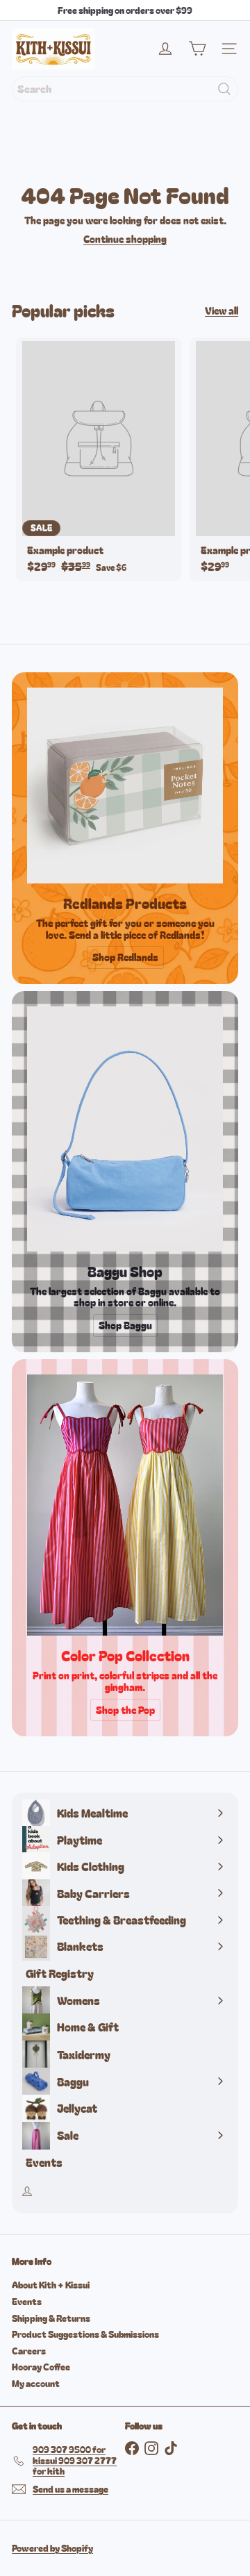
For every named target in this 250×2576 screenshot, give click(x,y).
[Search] (224, 89)
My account (36, 2383)
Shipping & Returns (51, 2318)
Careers (29, 2351)
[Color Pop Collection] (125, 1505)
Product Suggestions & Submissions (85, 2334)
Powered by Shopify (52, 2548)
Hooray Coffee (41, 2367)
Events (27, 2301)
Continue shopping (125, 239)
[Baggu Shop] (125, 1129)
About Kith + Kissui (51, 2285)
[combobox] (125, 89)
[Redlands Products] (125, 786)
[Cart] (197, 49)
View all (222, 311)
